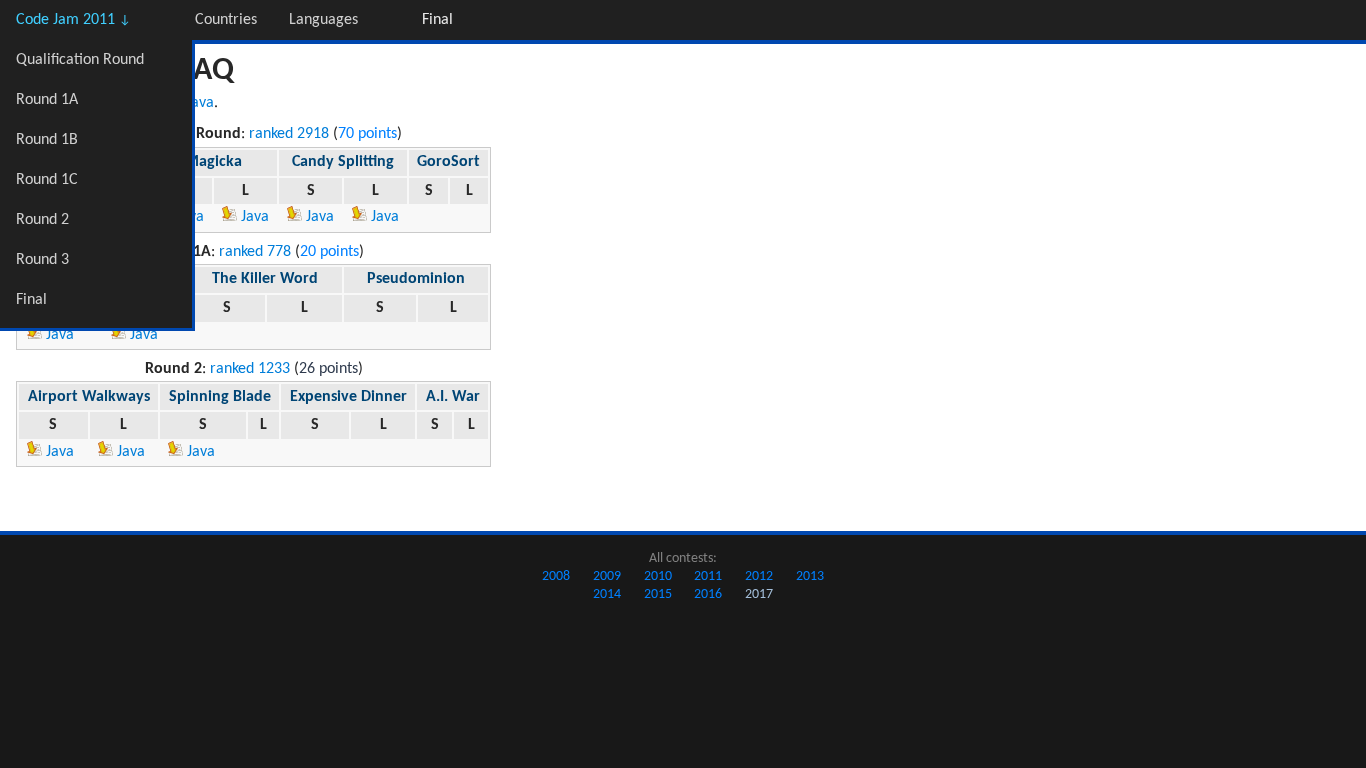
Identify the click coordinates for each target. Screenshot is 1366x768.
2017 (759, 594)
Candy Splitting (343, 162)
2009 (607, 576)
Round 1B (47, 140)
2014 (607, 594)
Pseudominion (416, 279)
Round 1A (47, 100)
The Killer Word (265, 279)
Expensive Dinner (348, 397)
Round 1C (47, 180)
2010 (658, 576)
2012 (759, 576)
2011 (708, 576)
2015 (658, 594)
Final (31, 300)
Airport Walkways (89, 397)
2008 (556, 576)
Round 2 (42, 220)
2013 (810, 576)
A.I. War (453, 397)
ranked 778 (255, 252)
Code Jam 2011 (73, 20)
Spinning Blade (220, 397)
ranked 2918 (289, 134)
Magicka (213, 162)
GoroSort (448, 162)
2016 (708, 594)
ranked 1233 (250, 369)
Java (200, 103)
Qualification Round (80, 60)
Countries (226, 20)
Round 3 (42, 260)
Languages (323, 20)
